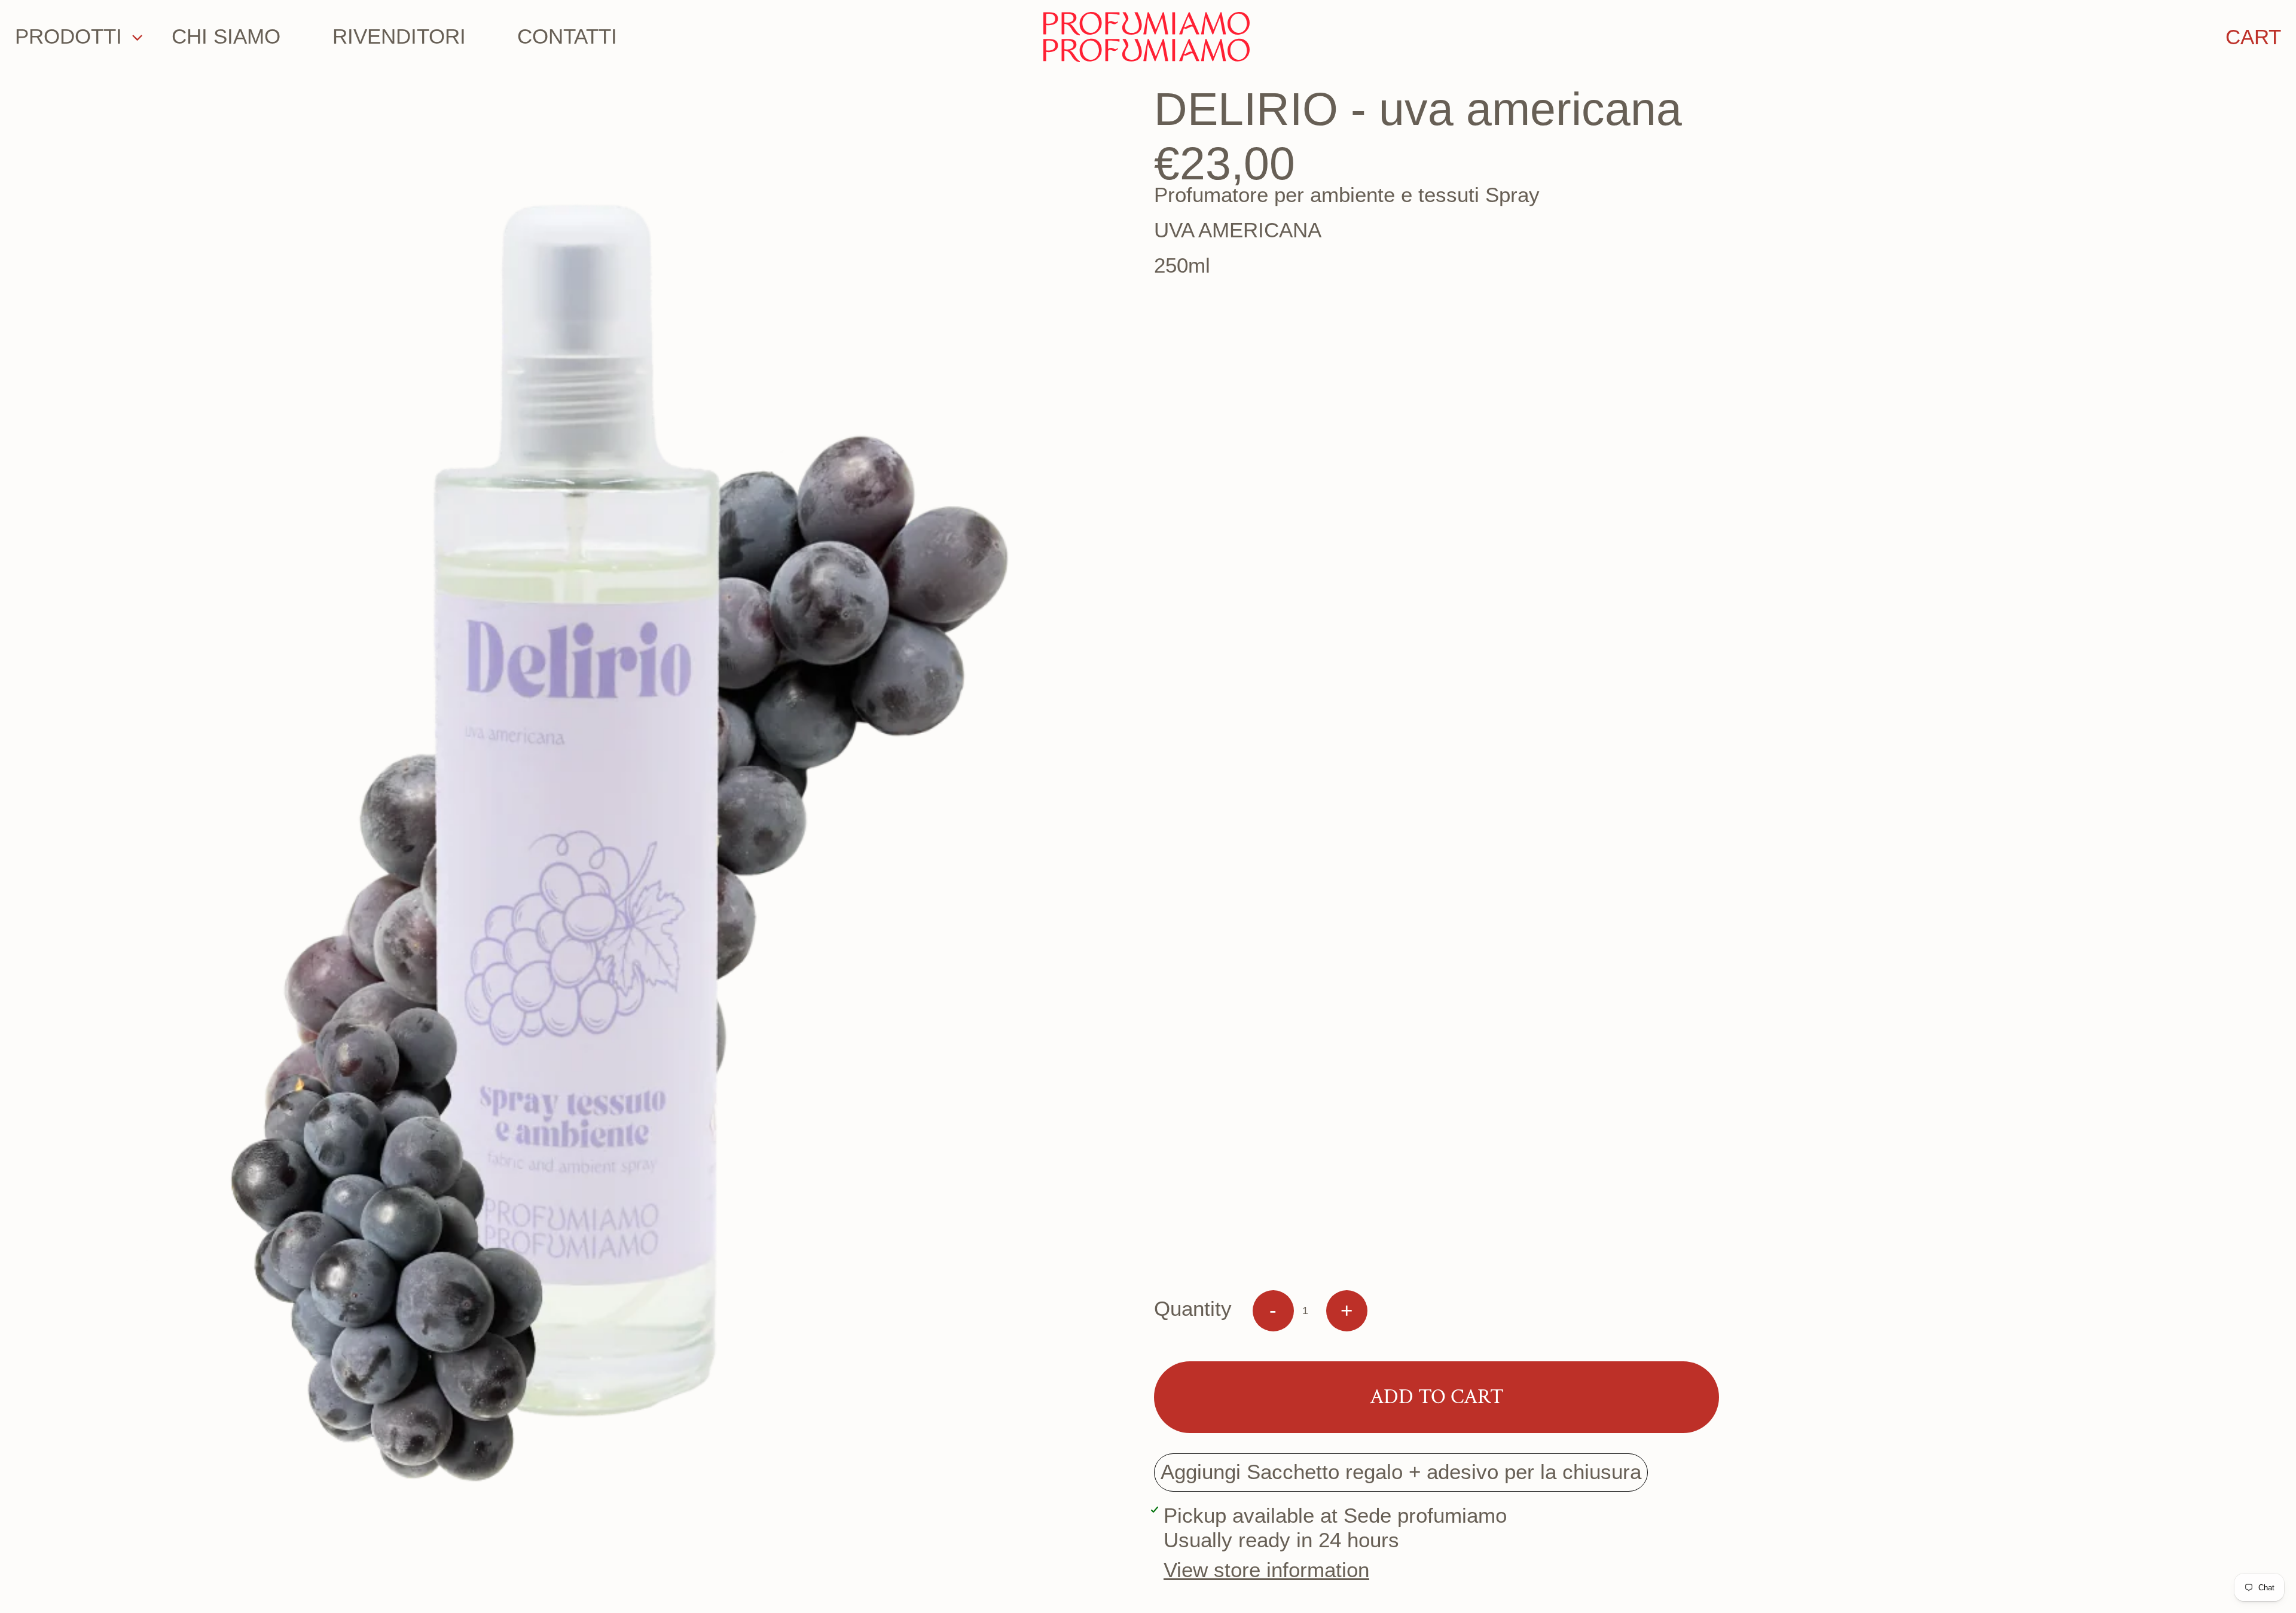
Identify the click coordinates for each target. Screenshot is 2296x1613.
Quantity (1193, 1309)
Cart (2253, 37)
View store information (1266, 1570)
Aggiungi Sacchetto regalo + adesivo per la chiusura (1401, 1472)
